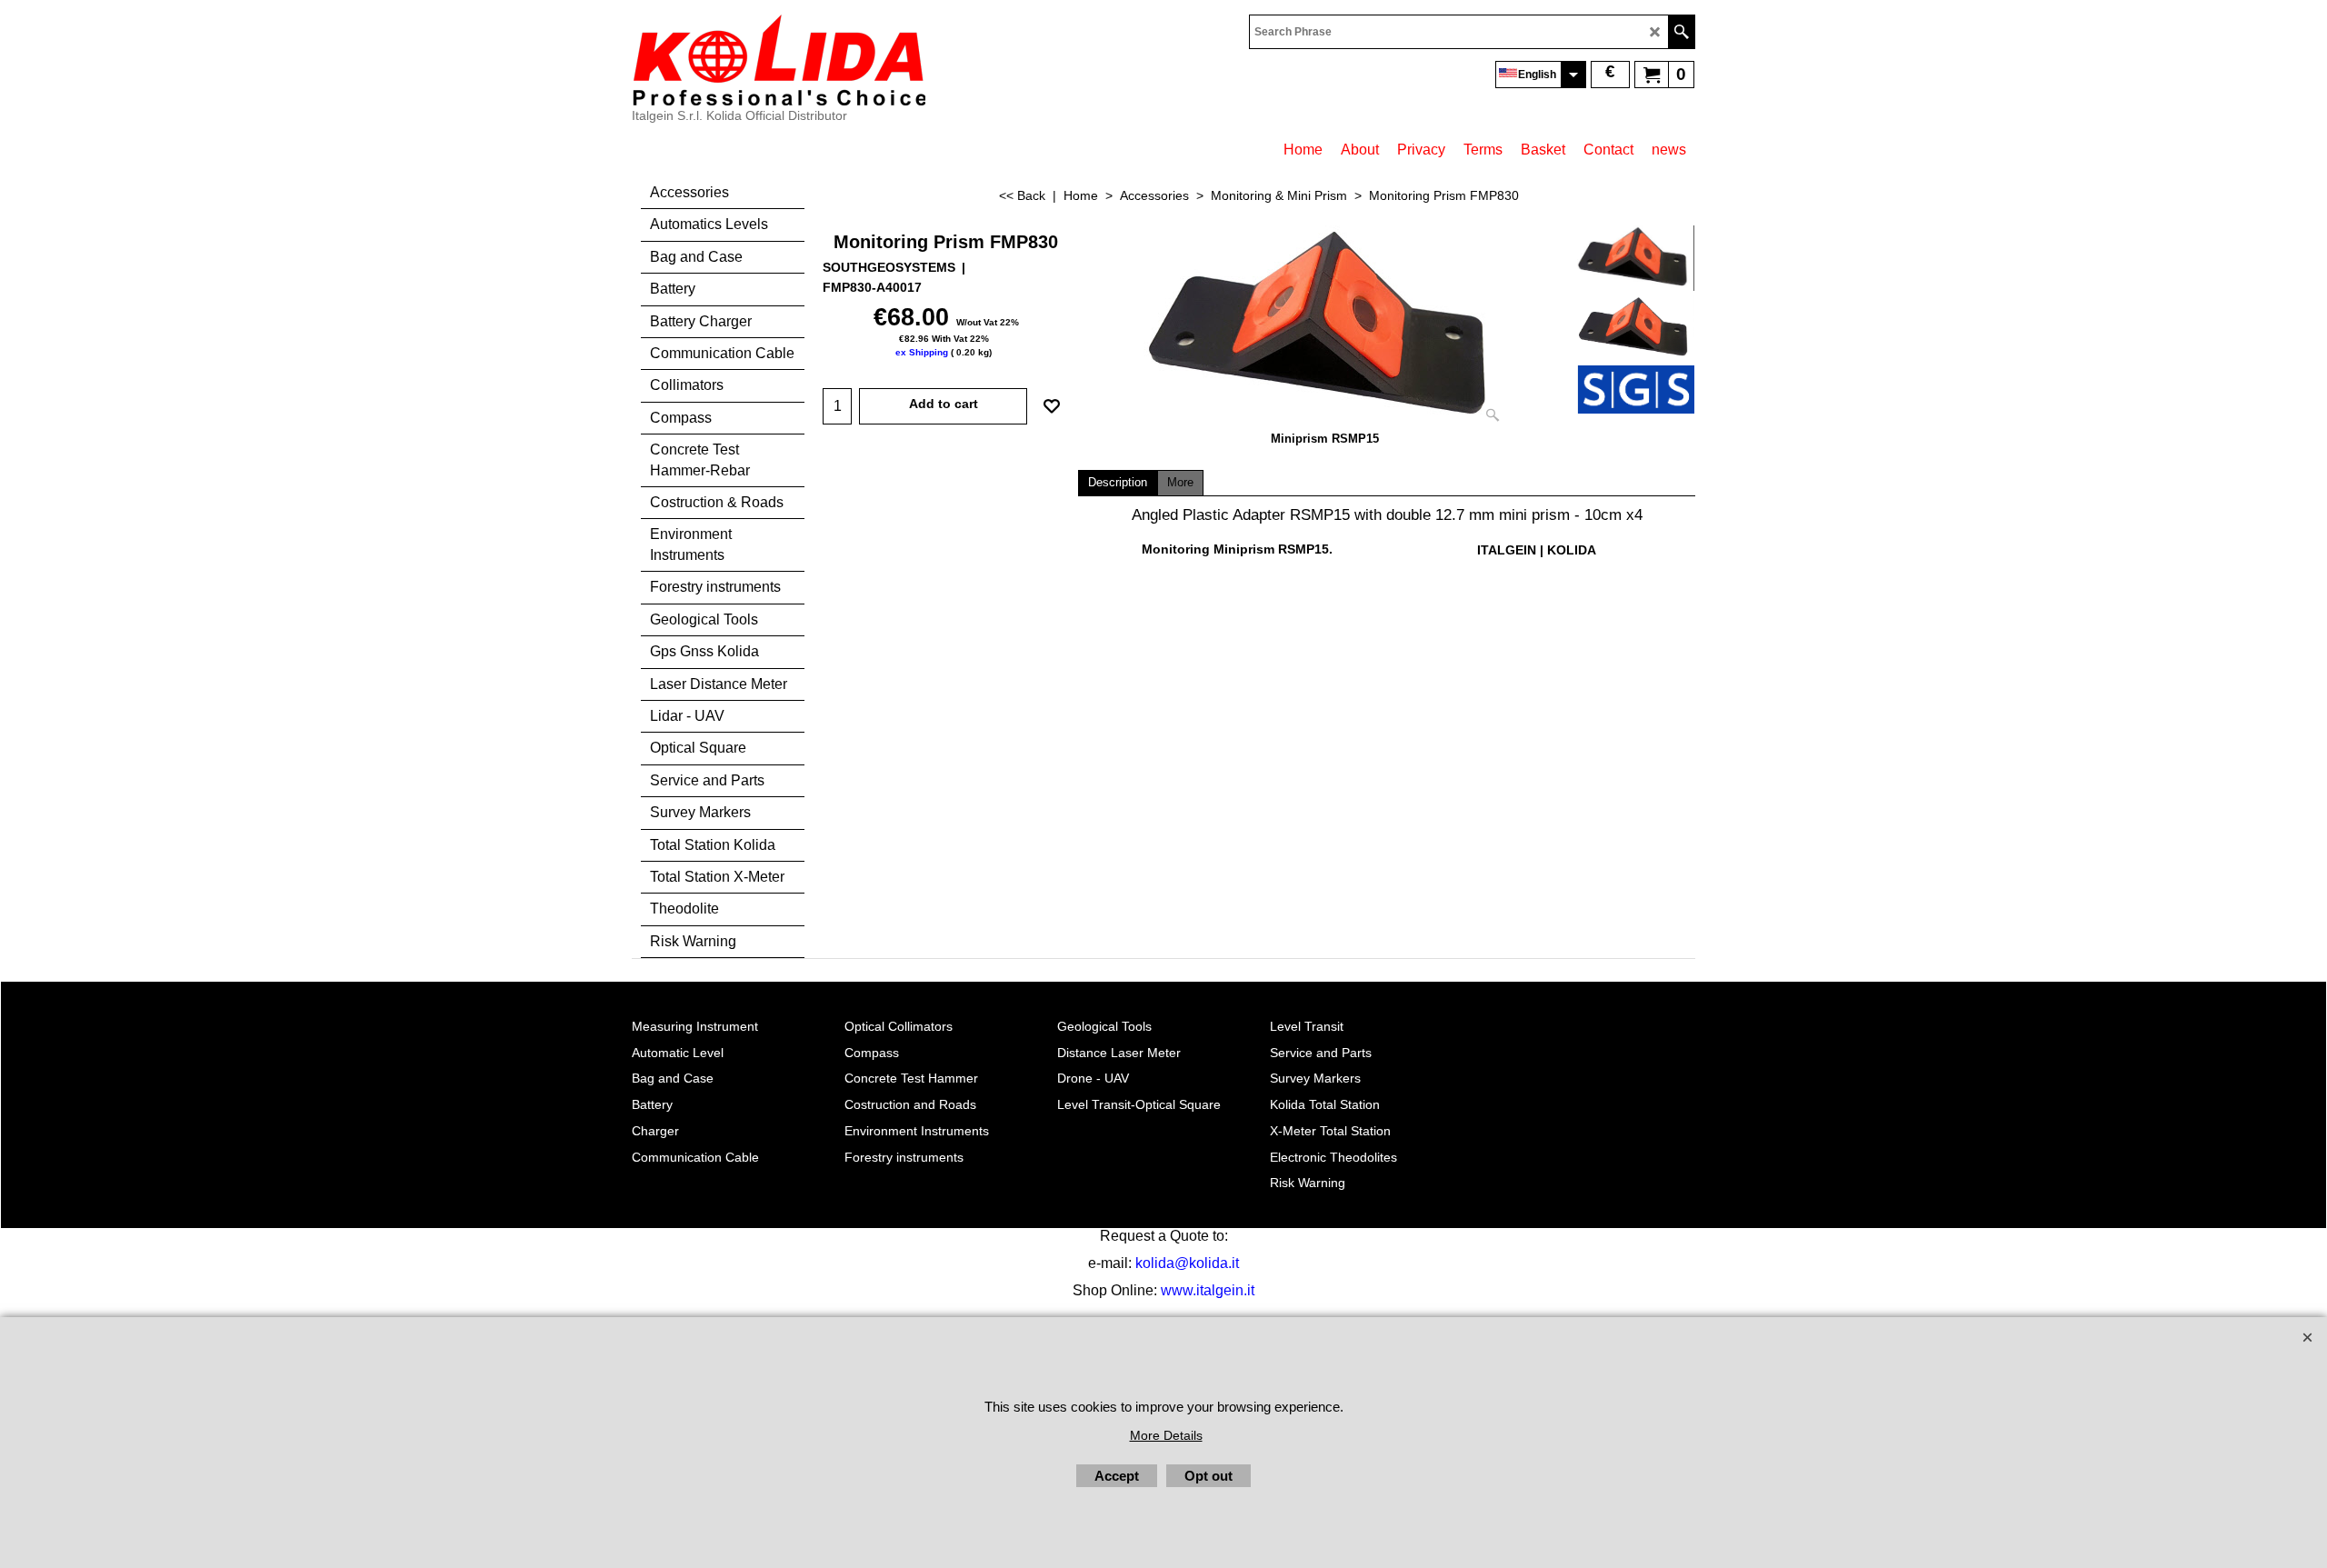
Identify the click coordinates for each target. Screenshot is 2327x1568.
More (1180, 483)
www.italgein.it (1208, 1290)
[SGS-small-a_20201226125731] (1636, 389)
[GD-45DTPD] (1636, 328)
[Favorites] (1052, 406)
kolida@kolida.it (1187, 1263)
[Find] (1681, 32)
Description (1118, 483)
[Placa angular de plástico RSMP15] (1325, 328)
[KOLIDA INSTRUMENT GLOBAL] (779, 60)
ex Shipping (922, 352)
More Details (1166, 1435)
